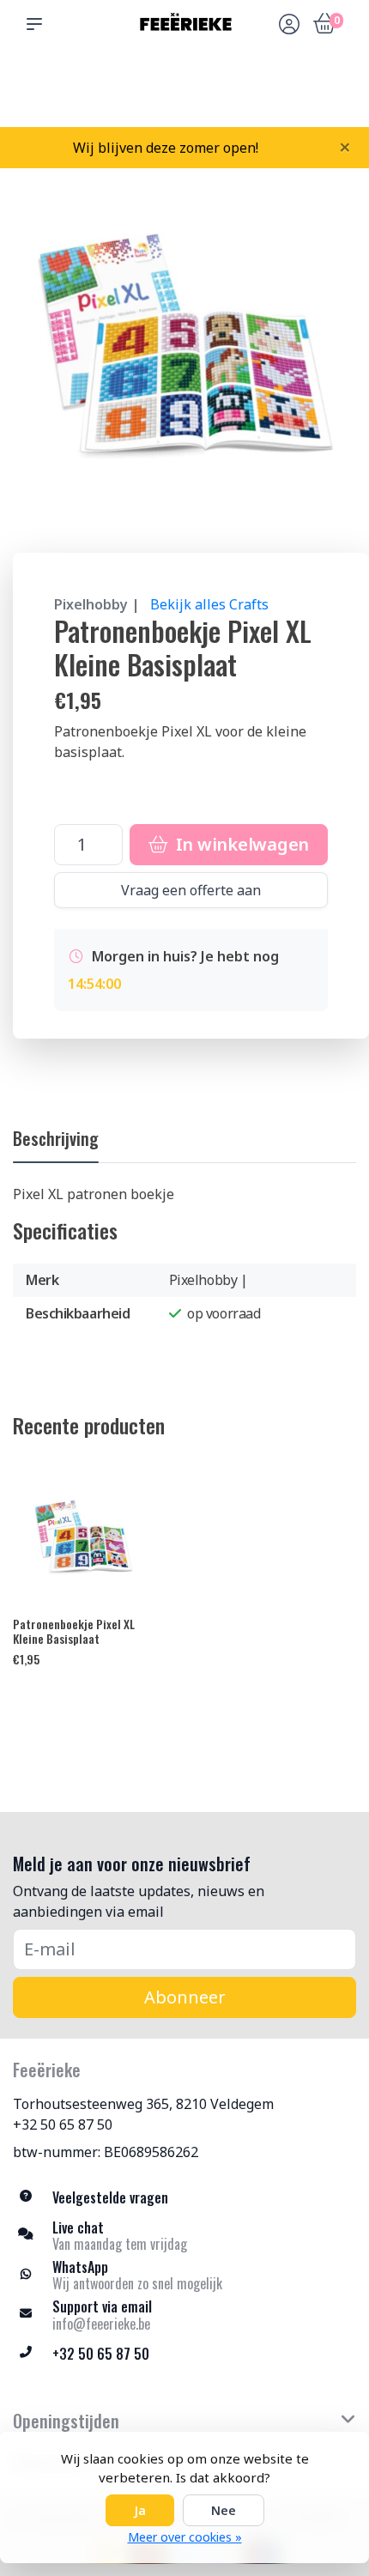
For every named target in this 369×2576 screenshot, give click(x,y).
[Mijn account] (289, 26)
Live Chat (287, 95)
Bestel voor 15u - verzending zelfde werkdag (191, 87)
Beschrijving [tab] (56, 1138)
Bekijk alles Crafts (209, 604)
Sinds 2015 (333, 95)
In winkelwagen (240, 844)
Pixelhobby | (97, 604)
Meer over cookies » (185, 2537)
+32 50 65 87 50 (63, 2124)
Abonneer (185, 1997)
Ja (140, 2510)
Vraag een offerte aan (191, 890)
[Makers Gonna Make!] (184, 24)
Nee (224, 2510)
